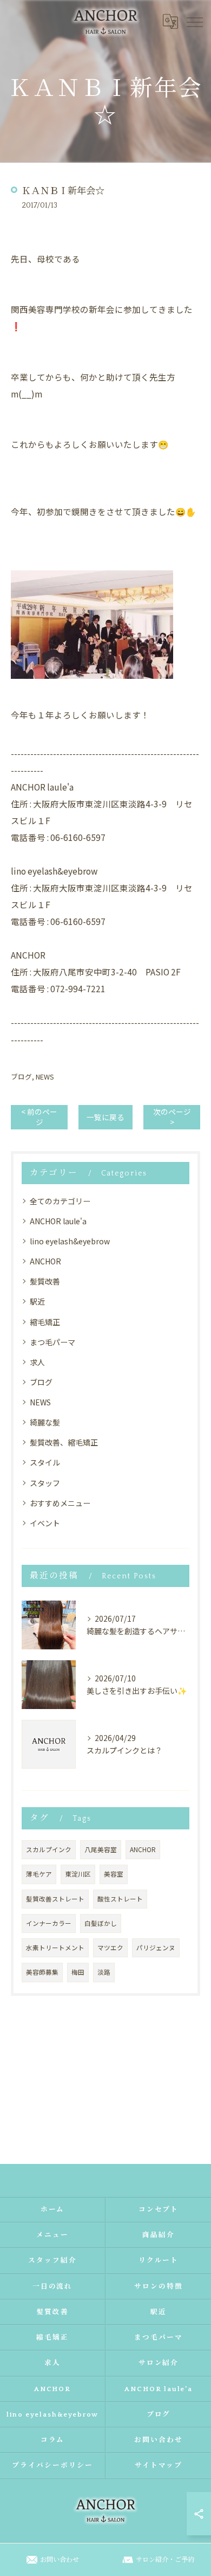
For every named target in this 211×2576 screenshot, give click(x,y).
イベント (45, 1523)
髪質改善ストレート (55, 1899)
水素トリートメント (55, 1948)
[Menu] (194, 21)
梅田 (78, 1972)
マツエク (110, 1948)
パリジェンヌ (156, 1948)
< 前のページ (39, 1117)
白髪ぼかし (101, 1923)
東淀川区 (78, 1874)
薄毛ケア (39, 1874)
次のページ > (172, 1117)
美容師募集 (42, 1972)
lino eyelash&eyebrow (70, 1241)
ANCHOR (45, 1261)
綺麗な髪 (45, 1422)
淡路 (104, 1972)
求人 (37, 1362)
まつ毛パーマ (52, 1342)
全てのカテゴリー (60, 1201)
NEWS (45, 1077)
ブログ (21, 1077)
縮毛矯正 (45, 1322)
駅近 (37, 1301)
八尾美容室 (101, 1849)
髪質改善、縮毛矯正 (64, 1442)
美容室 (114, 1874)
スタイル (45, 1462)
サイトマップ (159, 2465)
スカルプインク (49, 1849)
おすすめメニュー (60, 1503)
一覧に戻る (105, 1117)
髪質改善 (45, 1281)
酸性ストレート (120, 1899)
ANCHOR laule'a (58, 1221)
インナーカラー (49, 1923)
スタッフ (45, 1483)
